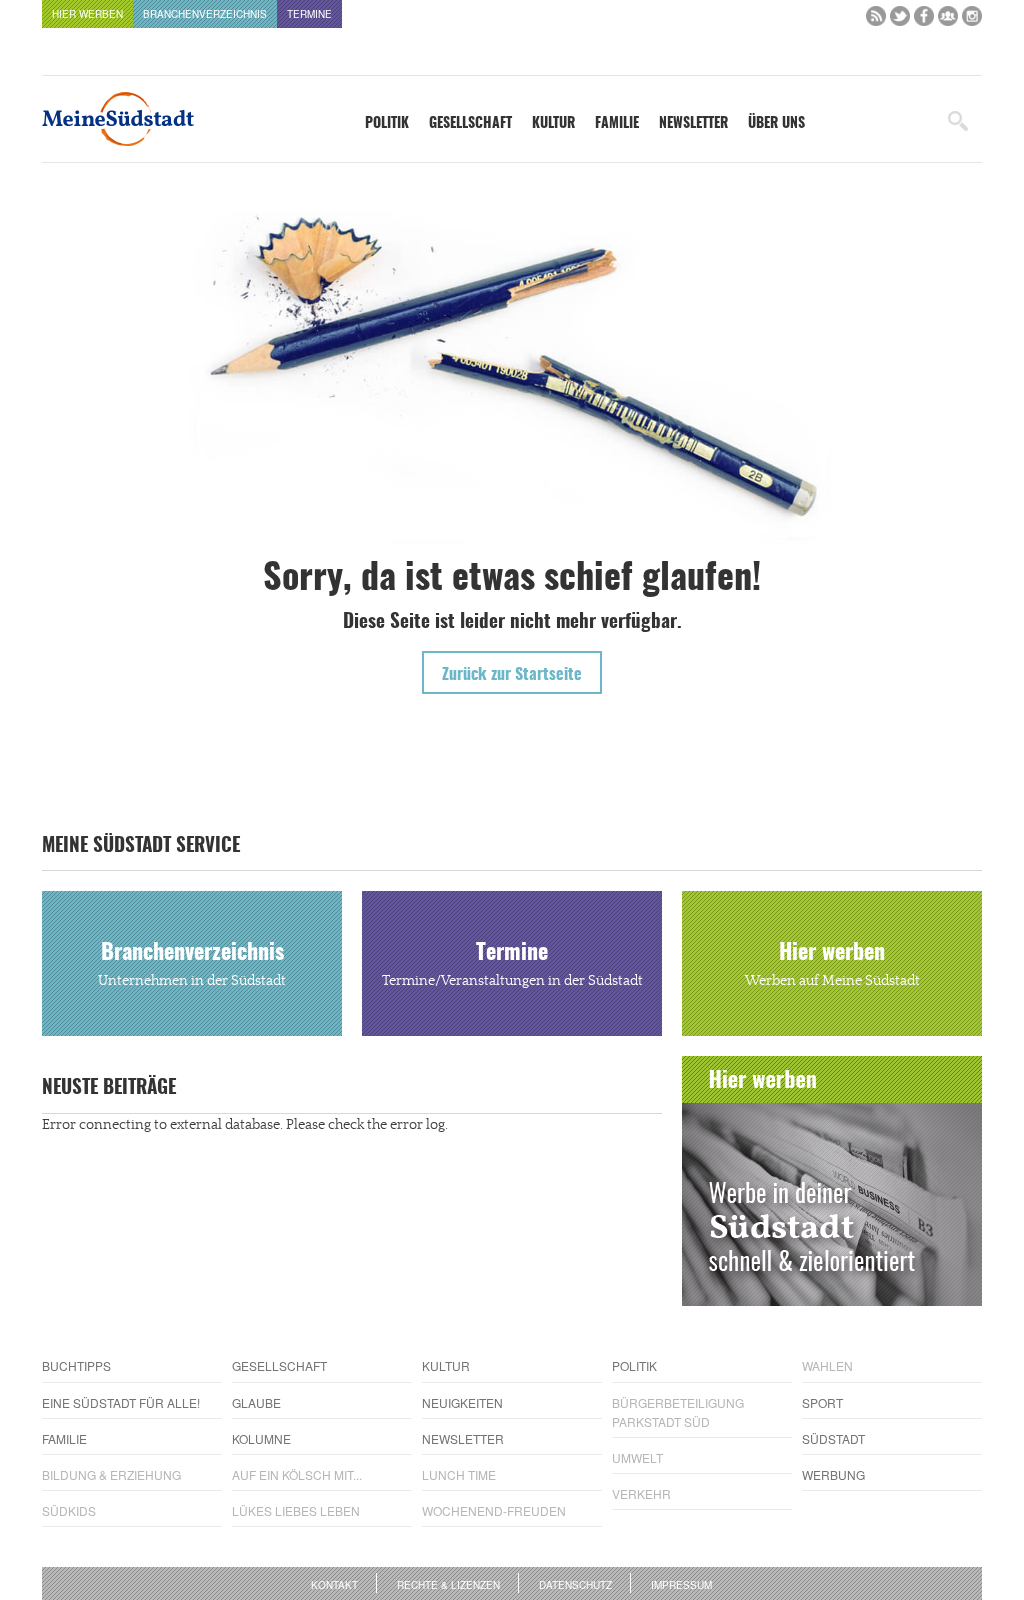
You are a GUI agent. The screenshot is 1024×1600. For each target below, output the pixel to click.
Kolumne (261, 1438)
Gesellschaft (470, 124)
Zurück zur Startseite (512, 675)
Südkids (69, 1510)
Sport (822, 1402)
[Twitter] (900, 20)
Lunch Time (459, 1474)
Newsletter (693, 124)
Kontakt (334, 1585)
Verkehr (641, 1493)
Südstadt (833, 1438)
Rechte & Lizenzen (448, 1585)
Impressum (681, 1585)
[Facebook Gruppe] (948, 20)
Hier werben (87, 14)
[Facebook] (924, 20)
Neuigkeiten (462, 1402)
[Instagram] (972, 20)
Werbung (833, 1474)
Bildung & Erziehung (111, 1474)
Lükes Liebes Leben (296, 1510)
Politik (387, 124)
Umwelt (637, 1457)
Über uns (776, 124)
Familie (617, 124)
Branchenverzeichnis (205, 14)
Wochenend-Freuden (494, 1510)
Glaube (256, 1402)
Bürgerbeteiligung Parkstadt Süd (678, 1412)
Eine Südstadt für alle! (121, 1402)
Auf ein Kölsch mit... (297, 1474)
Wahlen (827, 1365)
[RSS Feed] (876, 20)
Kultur (553, 124)
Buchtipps (76, 1365)
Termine (309, 14)
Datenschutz (575, 1585)
